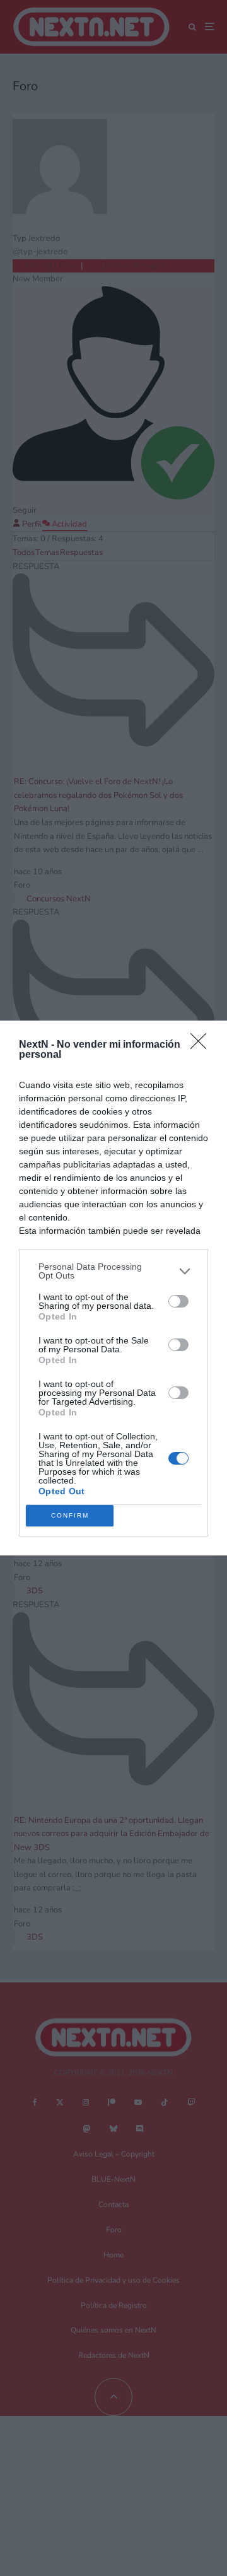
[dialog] (113, 1288)
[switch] (178, 1301)
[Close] (202, 1045)
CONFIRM (70, 1515)
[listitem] (113, 1271)
